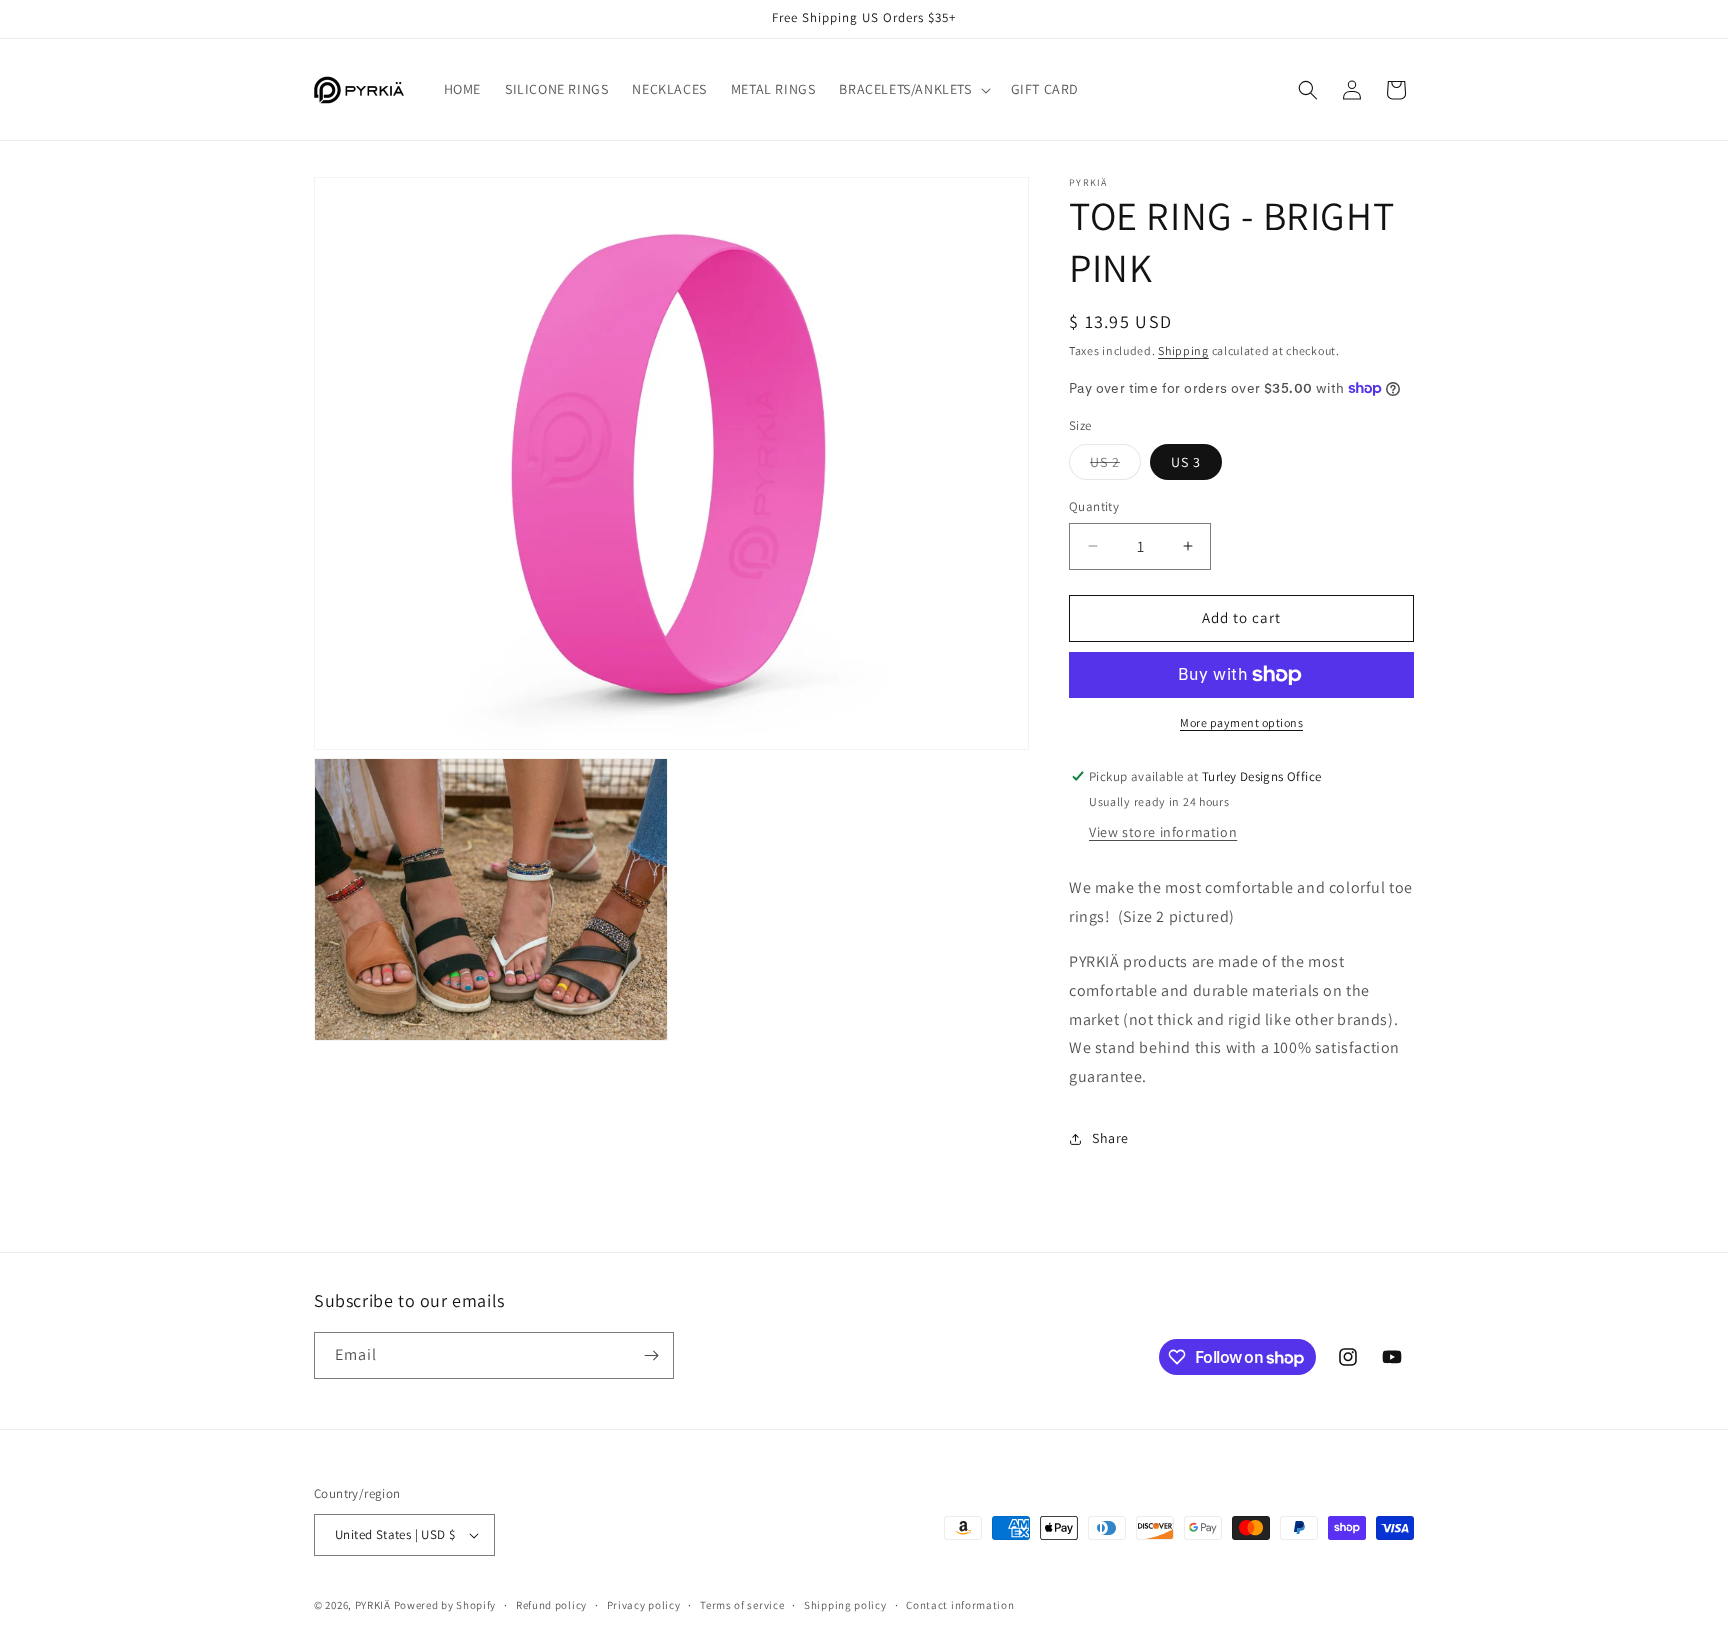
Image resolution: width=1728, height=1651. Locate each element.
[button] (912, 89)
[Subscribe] (651, 1355)
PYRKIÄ (373, 1605)
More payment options (1241, 722)
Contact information (960, 1605)
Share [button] (1110, 1138)
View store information (1163, 832)
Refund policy (551, 1605)
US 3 (1186, 462)
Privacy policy (644, 1605)
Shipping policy (845, 1605)
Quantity (1094, 506)
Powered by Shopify (445, 1605)
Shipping (1183, 350)
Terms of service (742, 1605)
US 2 (1115, 466)
